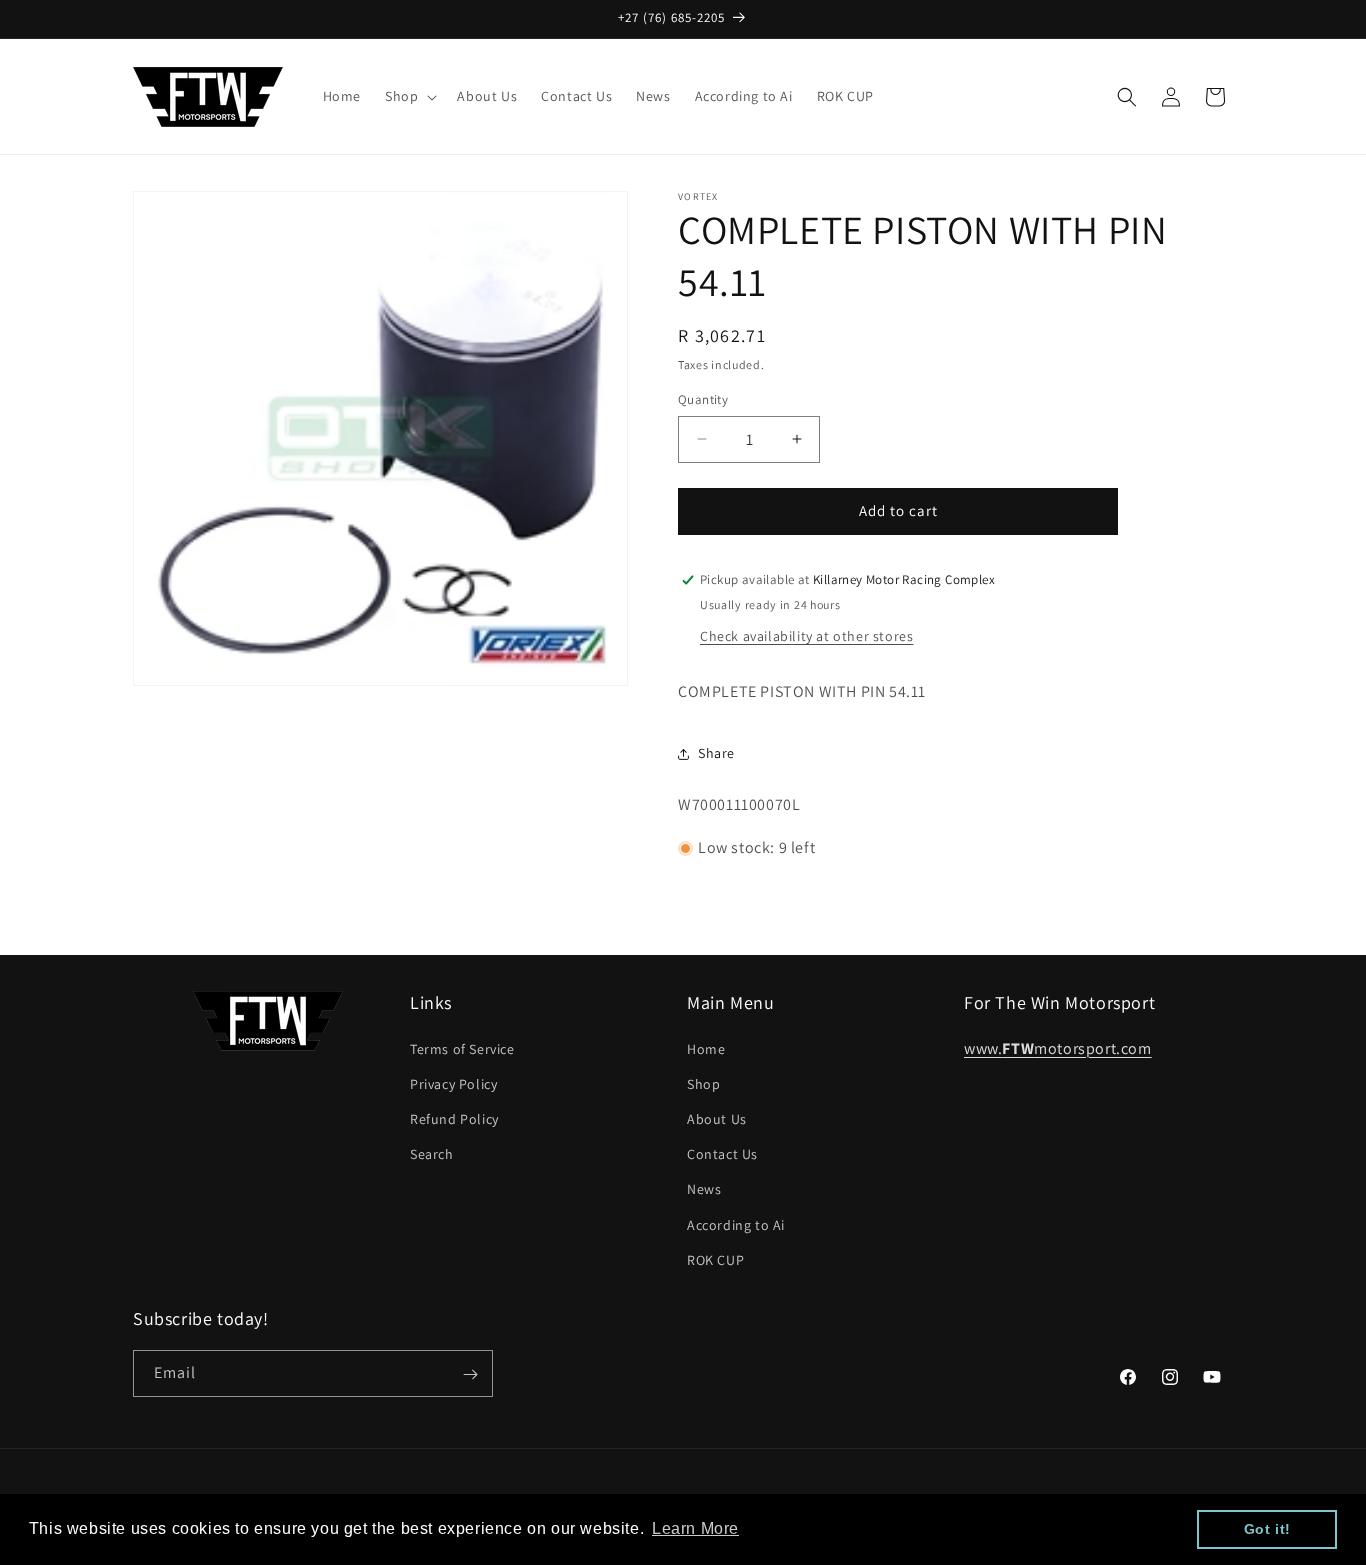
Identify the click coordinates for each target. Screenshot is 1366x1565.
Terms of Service (462, 1048)
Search (432, 1153)
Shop (703, 1083)
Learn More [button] (695, 1528)
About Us (717, 1118)
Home (706, 1048)
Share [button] (716, 753)
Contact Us (722, 1153)
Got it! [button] (1267, 1529)
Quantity (703, 399)
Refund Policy (454, 1118)
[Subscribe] (470, 1374)
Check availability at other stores (806, 636)
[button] (409, 96)
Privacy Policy (453, 1083)
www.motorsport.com (1058, 1047)
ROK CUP (715, 1259)
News (704, 1189)
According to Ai (736, 1224)
